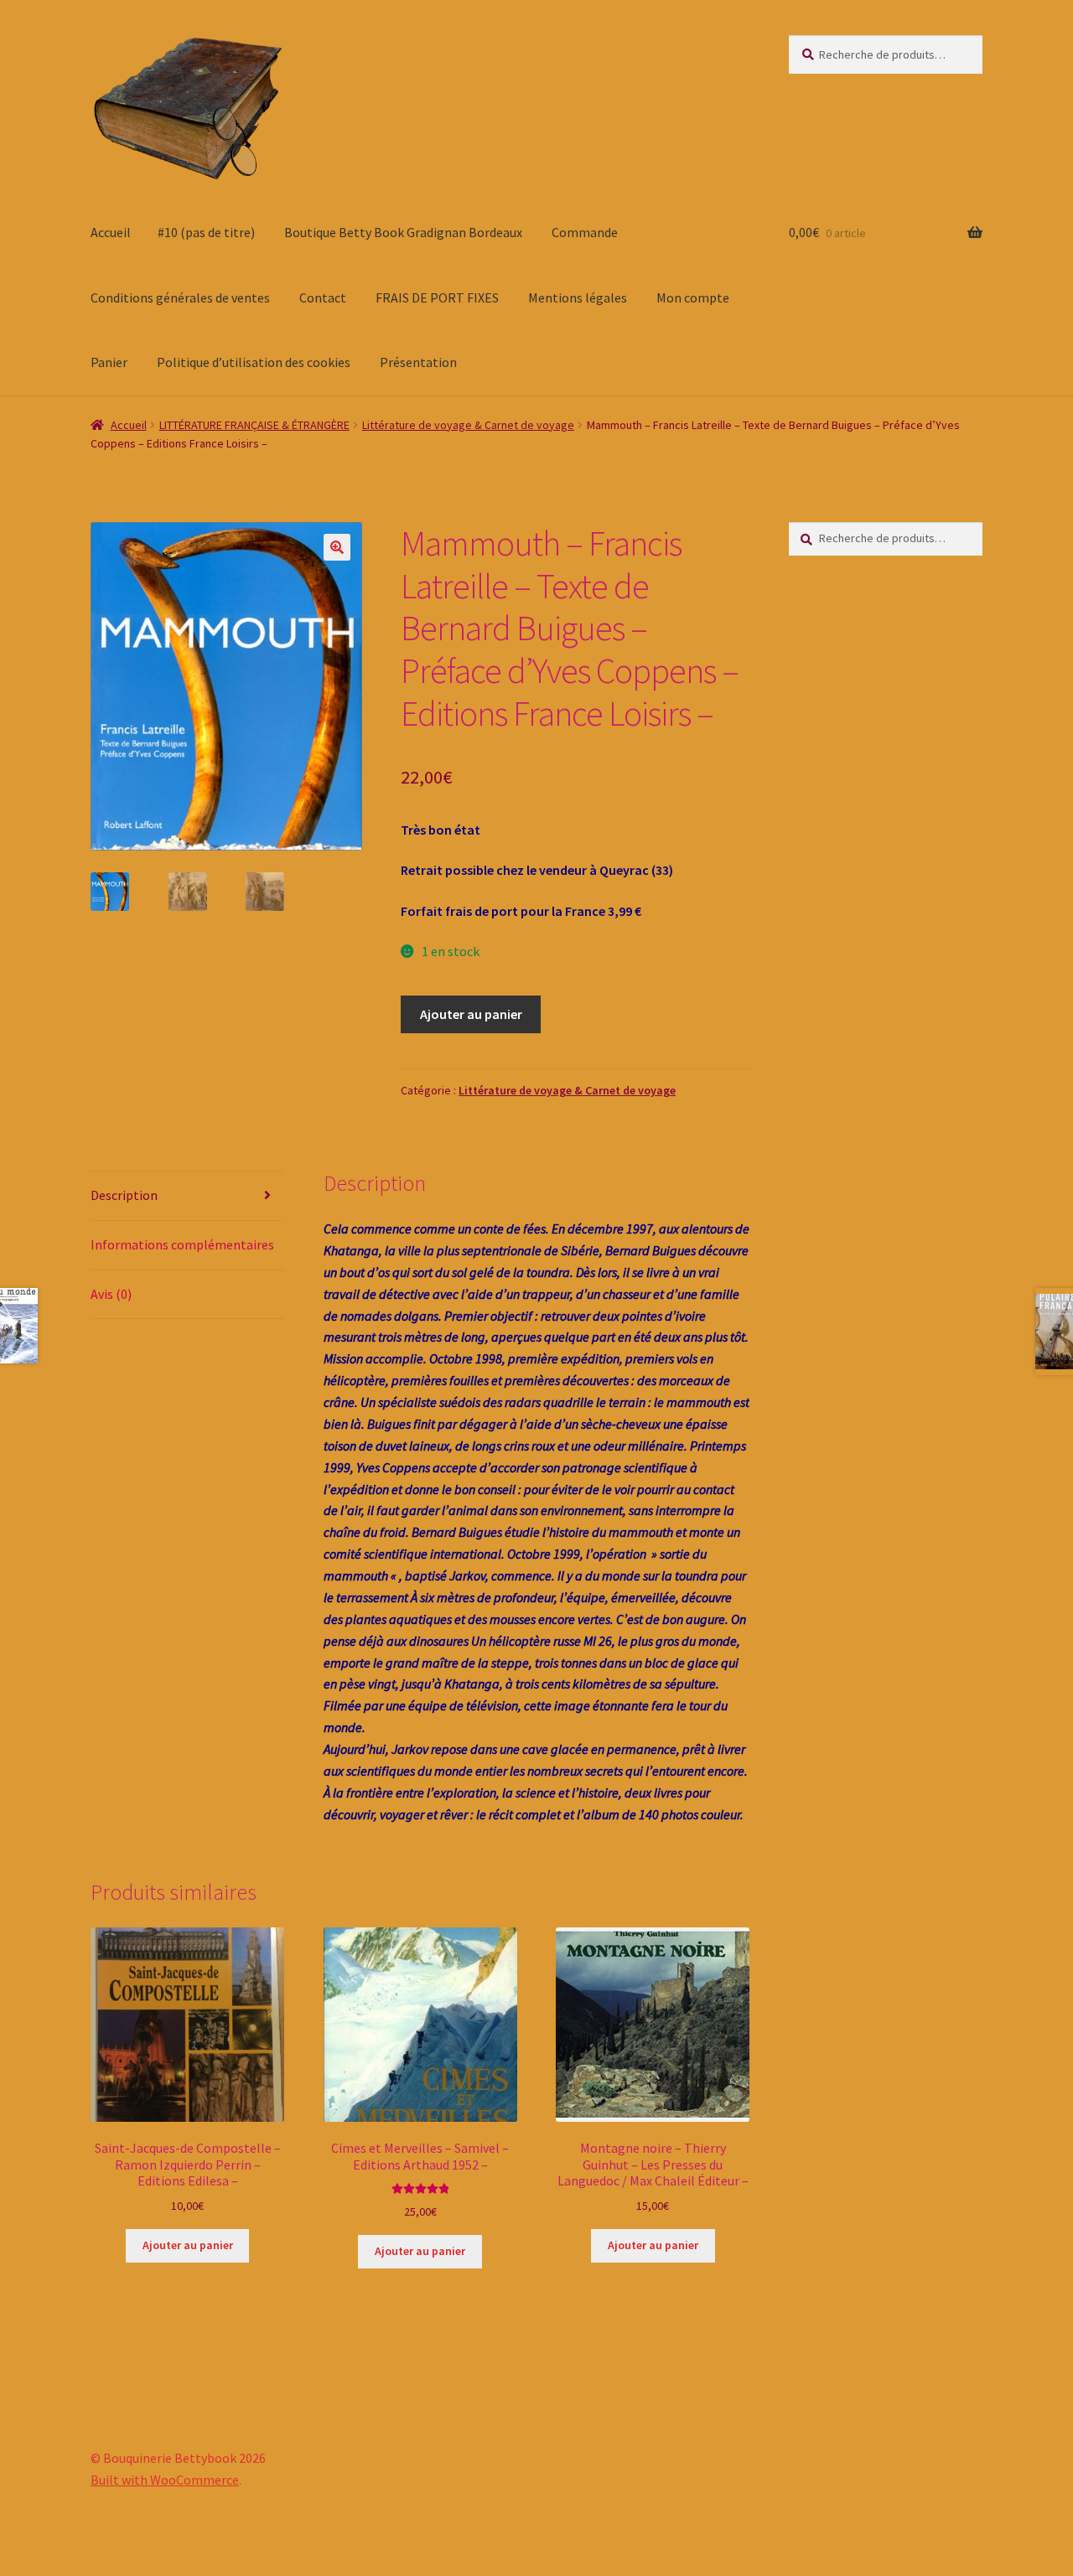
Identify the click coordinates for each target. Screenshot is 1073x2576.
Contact (323, 297)
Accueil (111, 232)
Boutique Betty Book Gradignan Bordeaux (403, 232)
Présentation (418, 362)
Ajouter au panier (471, 1014)
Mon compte (693, 297)
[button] (337, 547)
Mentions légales (578, 297)
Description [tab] (124, 1195)
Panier (109, 362)
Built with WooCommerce (165, 2480)
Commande (585, 232)
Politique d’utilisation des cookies (254, 362)
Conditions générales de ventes (180, 297)
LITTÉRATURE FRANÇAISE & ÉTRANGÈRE (254, 425)
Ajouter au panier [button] (188, 2245)
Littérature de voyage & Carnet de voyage (468, 425)
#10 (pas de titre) (206, 232)
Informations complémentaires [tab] (182, 1244)
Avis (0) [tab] (111, 1294)
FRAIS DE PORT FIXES (437, 297)
